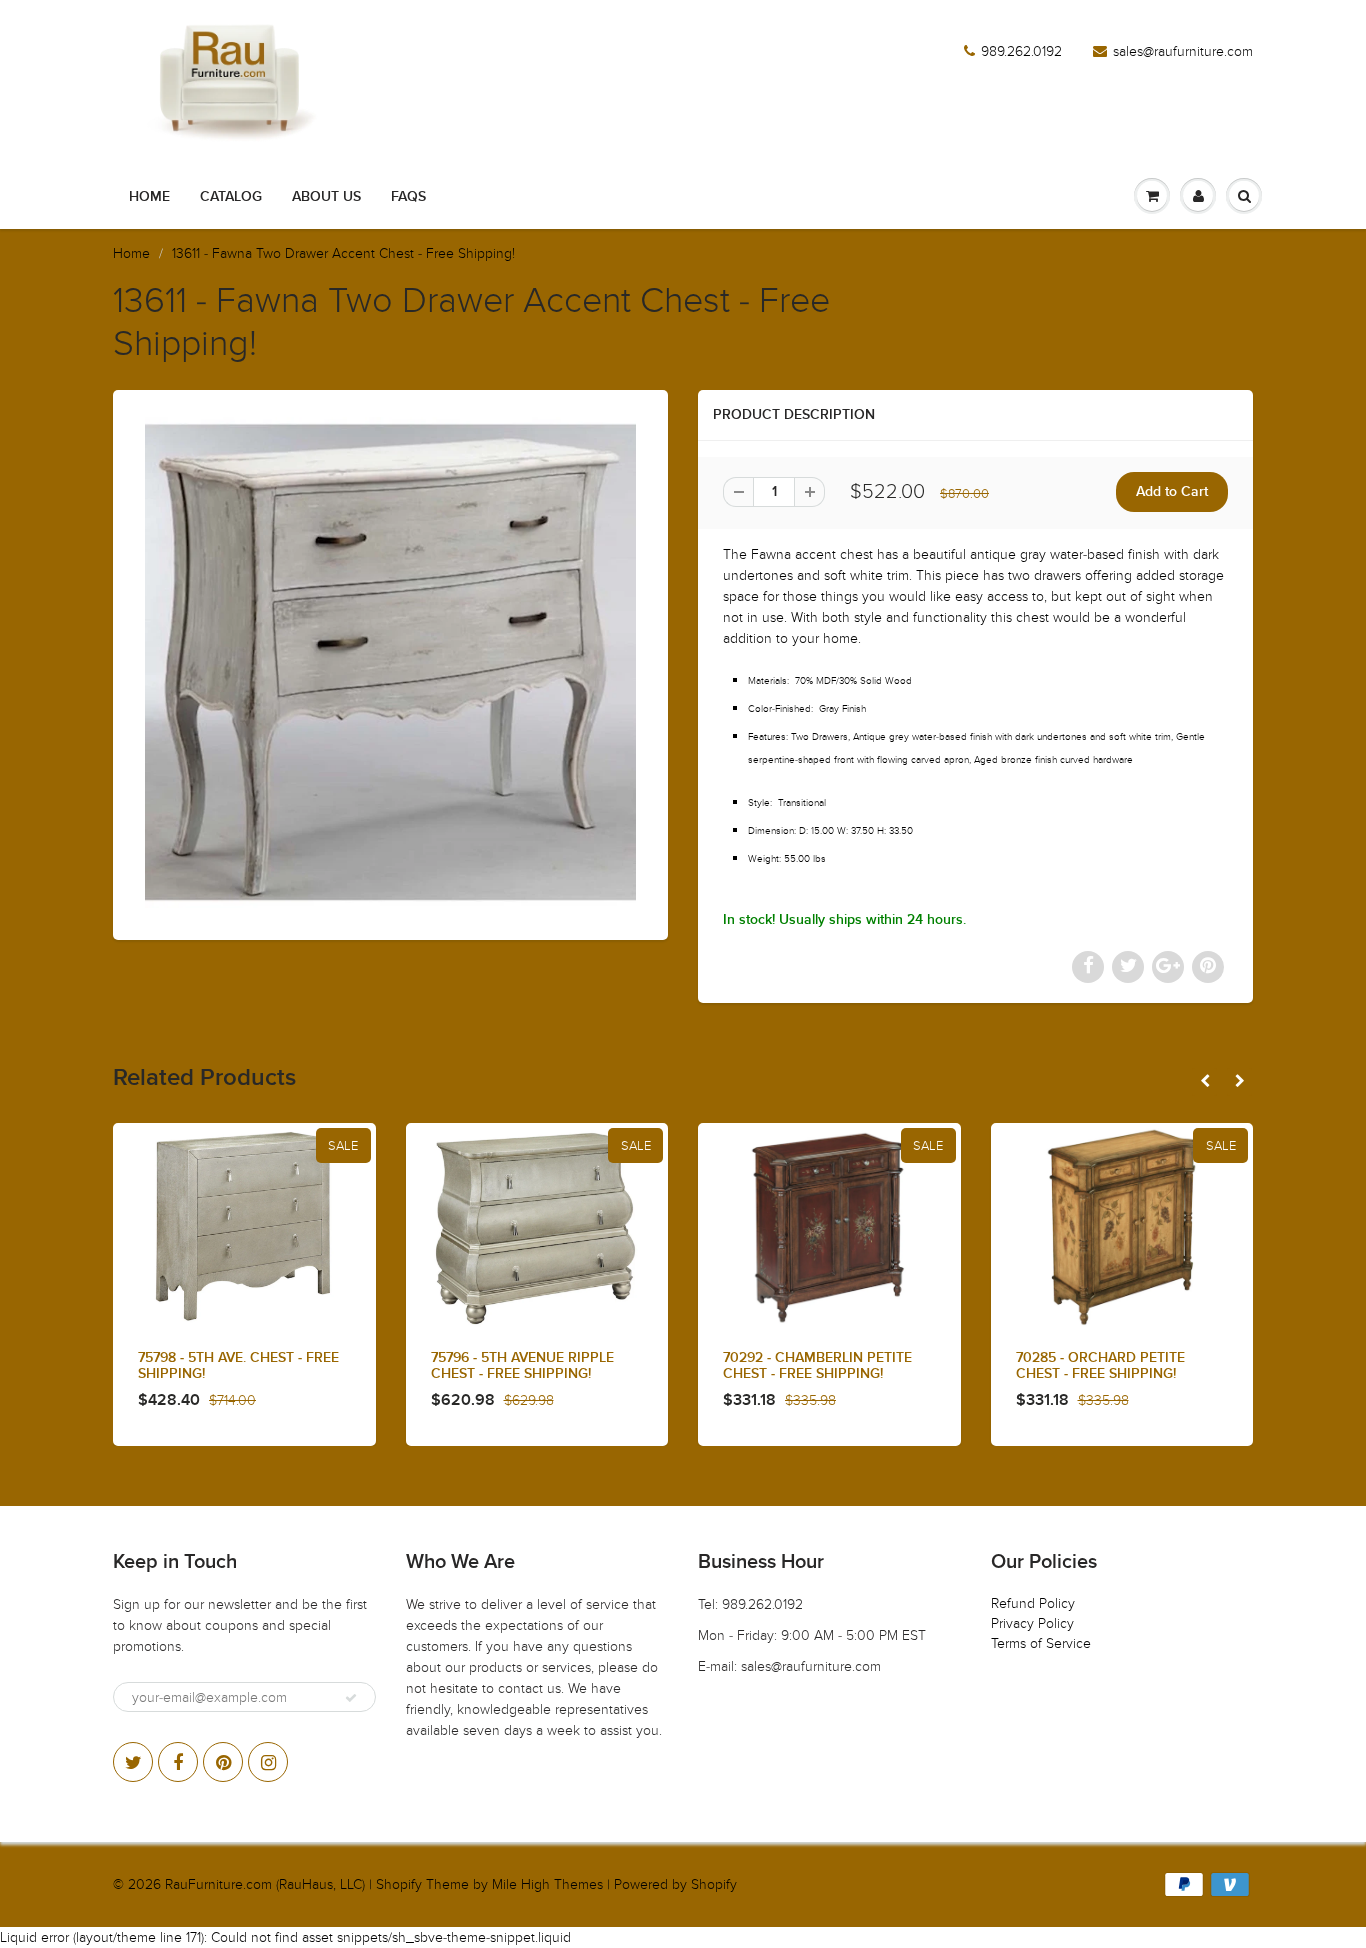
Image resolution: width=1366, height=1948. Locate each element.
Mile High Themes (547, 1884)
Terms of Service (1041, 1643)
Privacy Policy (1032, 1623)
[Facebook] (178, 1762)
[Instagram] (268, 1762)
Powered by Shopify (675, 1884)
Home (149, 197)
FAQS (408, 197)
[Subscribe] (351, 1698)
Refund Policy (1033, 1603)
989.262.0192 (1021, 51)
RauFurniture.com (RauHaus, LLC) (265, 1884)
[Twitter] (133, 1762)
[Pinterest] (223, 1762)
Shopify (399, 1884)
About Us (326, 197)
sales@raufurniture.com (1183, 51)
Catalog (231, 197)
